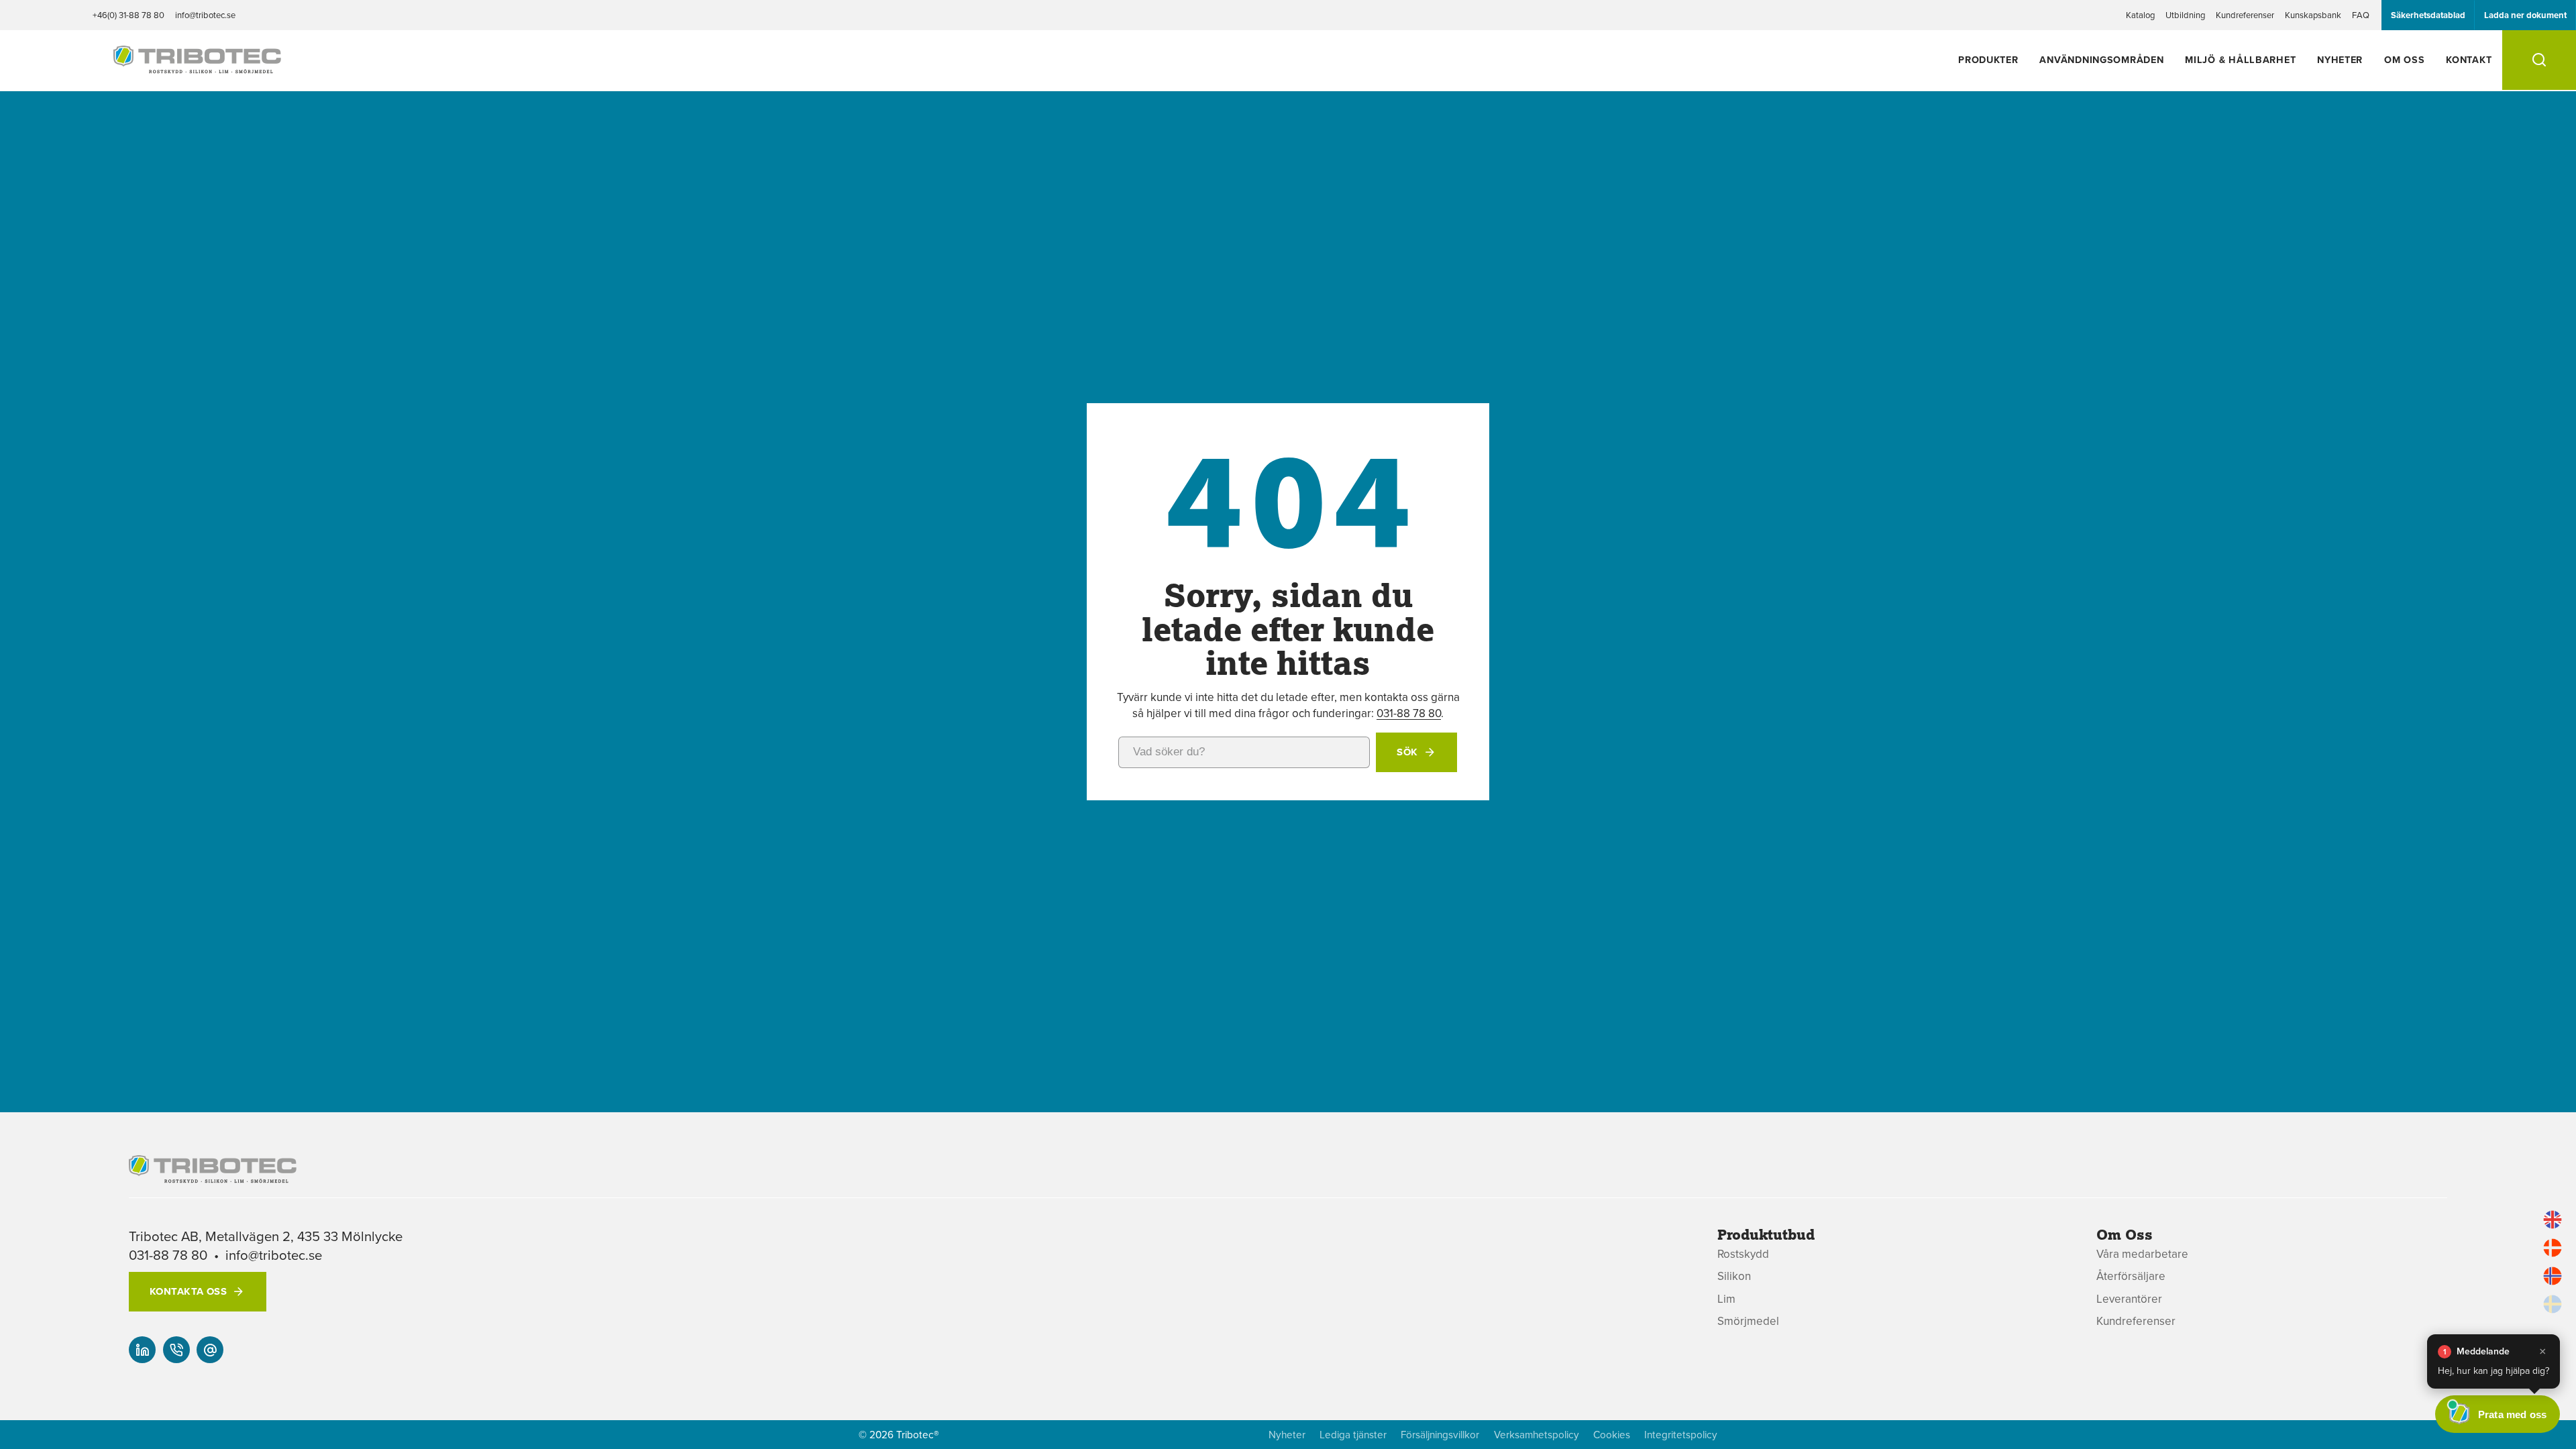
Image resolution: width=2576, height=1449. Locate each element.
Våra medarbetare (2142, 1254)
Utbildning (2185, 15)
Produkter (1988, 59)
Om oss (2404, 59)
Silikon (1734, 1276)
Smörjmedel (1748, 1321)
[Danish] (2553, 1248)
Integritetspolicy (1681, 1435)
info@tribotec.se (205, 15)
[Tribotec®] (197, 66)
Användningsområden (2101, 59)
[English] (2553, 1220)
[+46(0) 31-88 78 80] (176, 1350)
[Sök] (2539, 60)
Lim (1726, 1299)
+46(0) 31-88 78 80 (128, 15)
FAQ (2361, 15)
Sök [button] (1407, 752)
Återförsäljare (2131, 1276)
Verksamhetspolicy (1537, 1435)
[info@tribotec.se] (210, 1350)
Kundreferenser (2245, 15)
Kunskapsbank (2313, 15)
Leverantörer (2129, 1299)
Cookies (1612, 1435)
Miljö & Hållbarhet (2240, 59)
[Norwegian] (2553, 1276)
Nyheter (2340, 59)
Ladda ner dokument (2525, 15)
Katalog (2140, 15)
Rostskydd (1743, 1254)
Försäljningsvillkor (1440, 1435)
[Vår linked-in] (142, 1350)
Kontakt (2469, 59)
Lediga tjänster (1353, 1435)
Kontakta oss (188, 1291)
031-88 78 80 (1409, 713)
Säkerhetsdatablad (2428, 15)
